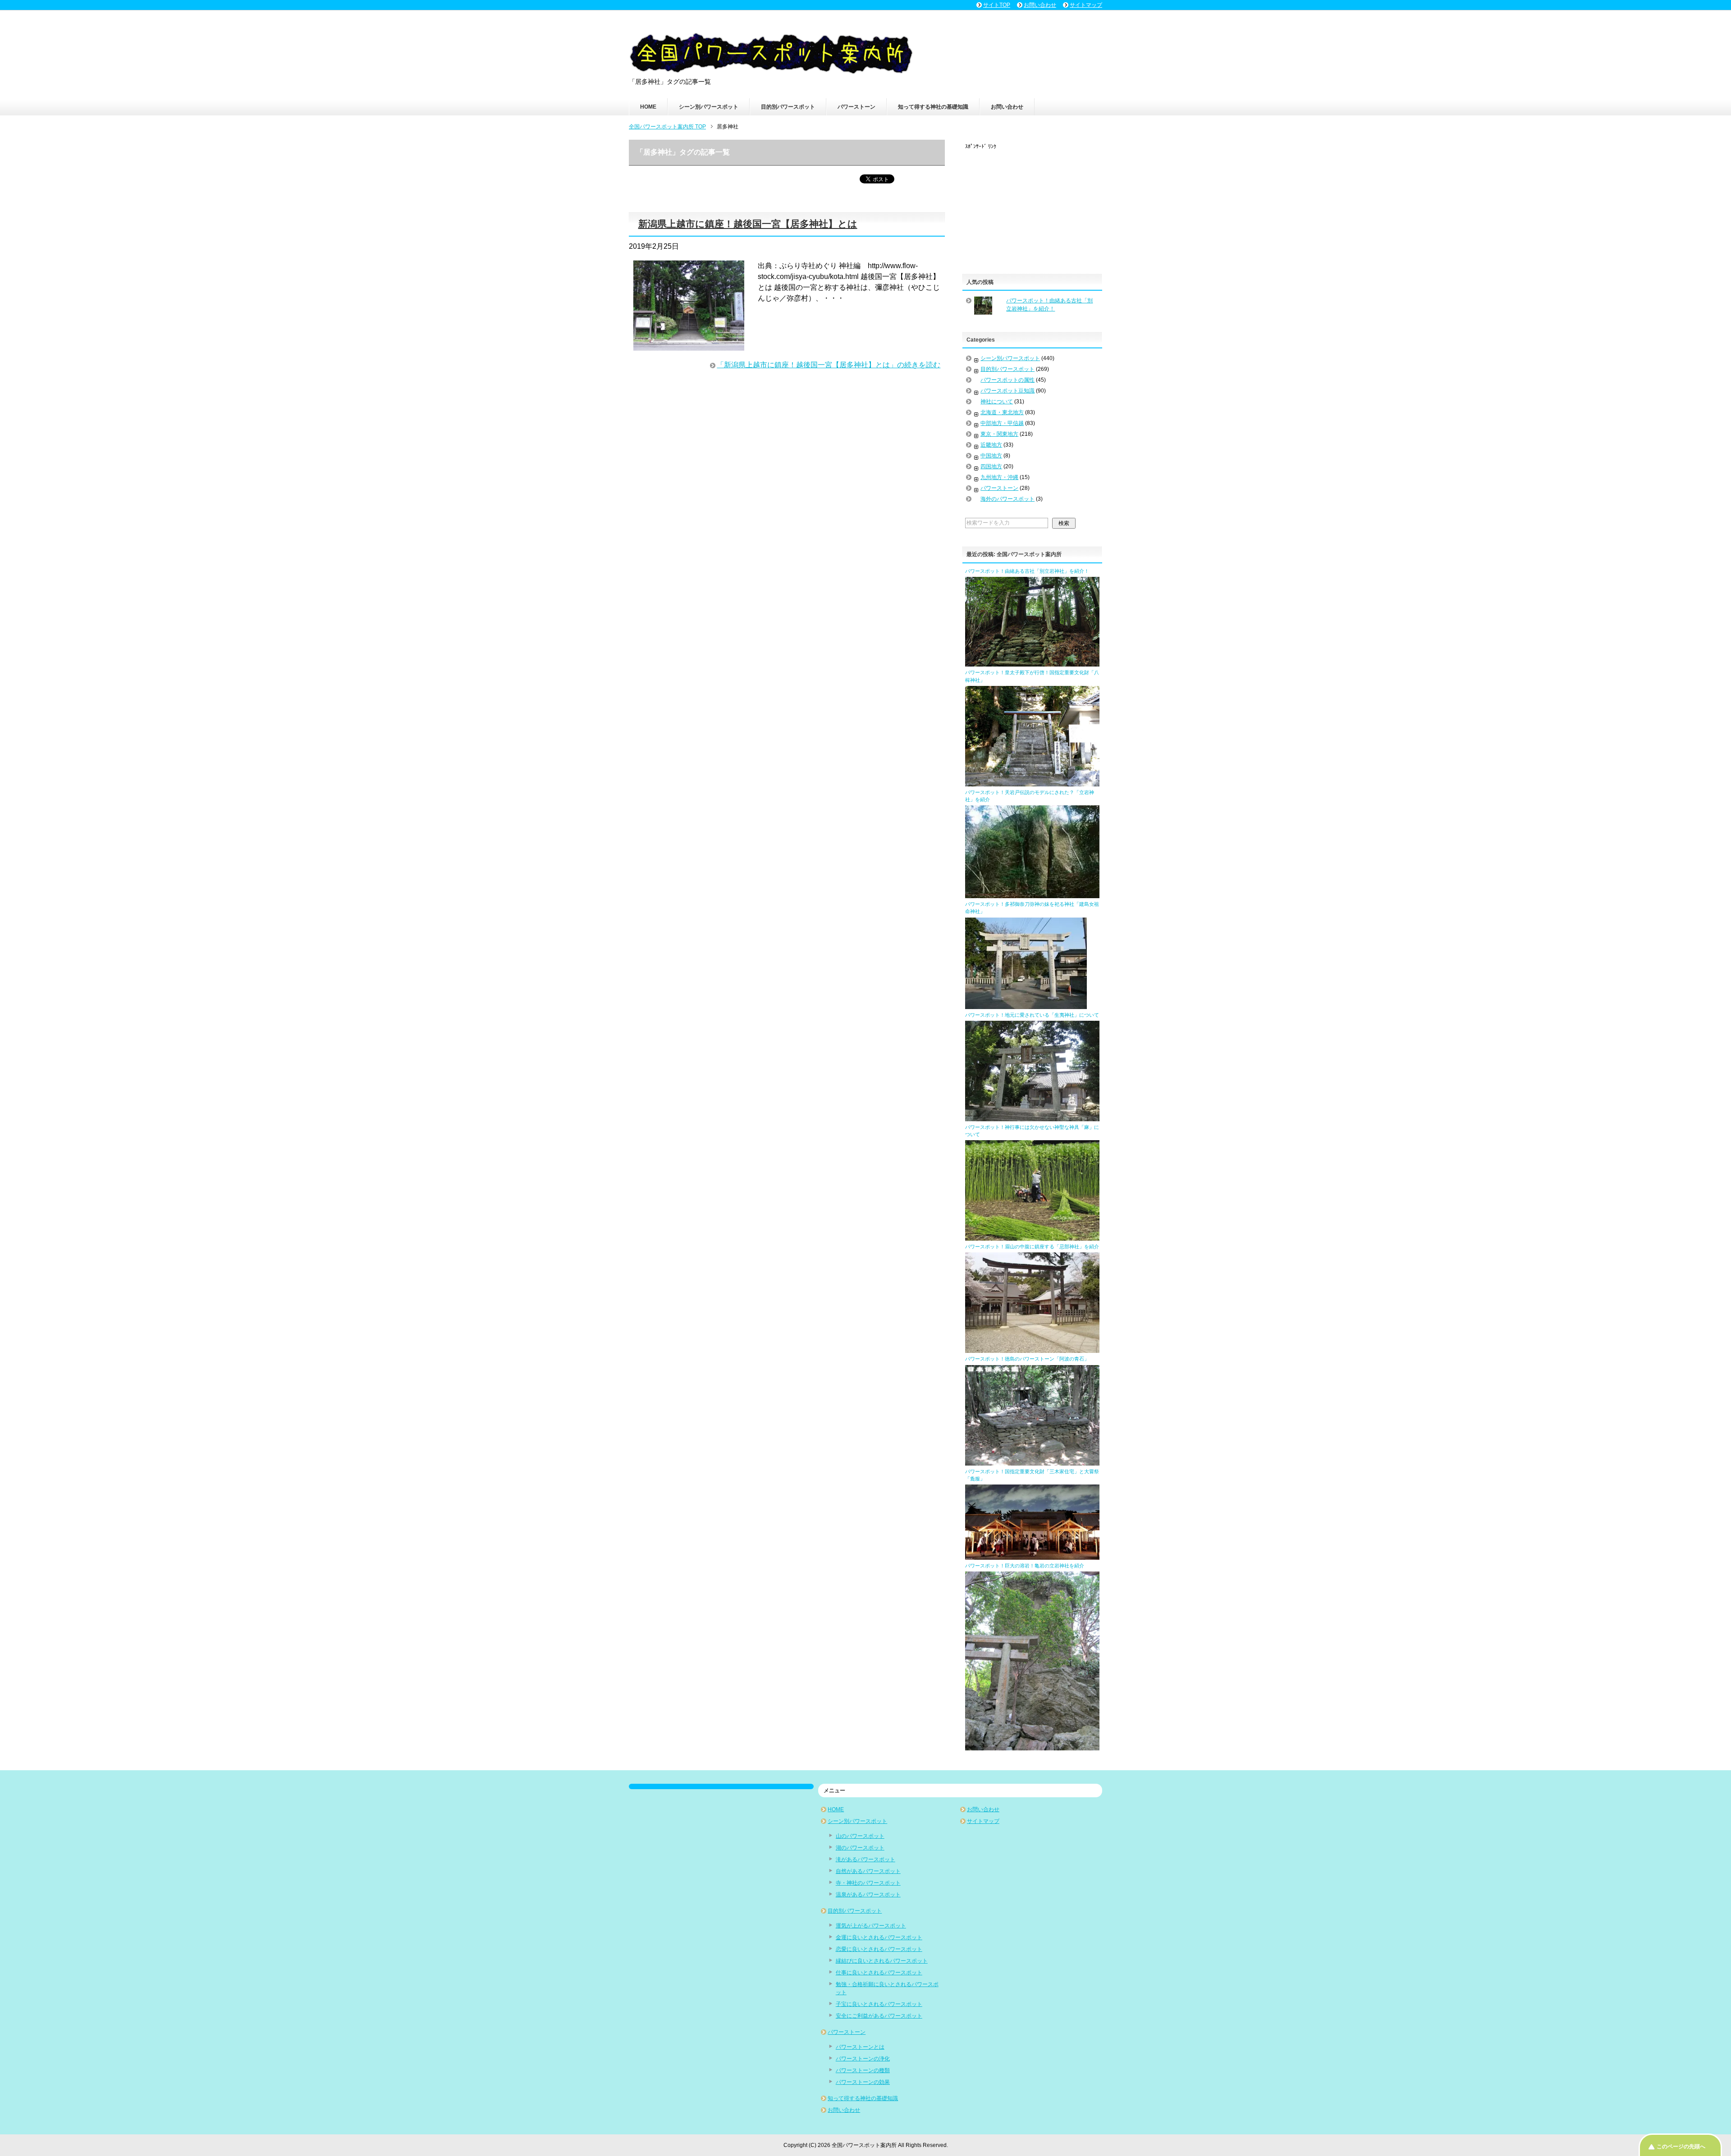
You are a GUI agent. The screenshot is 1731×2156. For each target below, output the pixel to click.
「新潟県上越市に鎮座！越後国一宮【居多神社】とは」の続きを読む (829, 365)
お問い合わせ (1007, 107)
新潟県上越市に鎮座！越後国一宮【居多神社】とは (748, 224)
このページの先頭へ (1681, 2147)
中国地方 (991, 456)
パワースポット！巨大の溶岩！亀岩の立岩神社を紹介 (1025, 1566)
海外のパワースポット (1007, 499)
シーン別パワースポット (709, 107)
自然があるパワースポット (868, 1871)
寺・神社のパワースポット (868, 1883)
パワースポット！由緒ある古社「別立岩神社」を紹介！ (1027, 571)
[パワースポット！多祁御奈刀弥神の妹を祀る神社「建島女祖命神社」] (1026, 1005)
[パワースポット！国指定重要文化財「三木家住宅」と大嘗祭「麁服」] (1032, 1556)
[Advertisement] (1033, 207)
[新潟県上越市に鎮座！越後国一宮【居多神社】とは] (689, 345)
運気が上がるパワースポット (871, 1926)
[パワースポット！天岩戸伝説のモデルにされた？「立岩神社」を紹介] (1032, 894)
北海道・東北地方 (1002, 412)
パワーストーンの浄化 (863, 2059)
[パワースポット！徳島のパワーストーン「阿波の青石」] (1032, 1462)
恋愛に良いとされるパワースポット (879, 1949)
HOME (648, 107)
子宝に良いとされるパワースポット (879, 2004)
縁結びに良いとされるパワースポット (882, 1961)
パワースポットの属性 (1007, 380)
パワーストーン (856, 107)
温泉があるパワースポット (868, 1895)
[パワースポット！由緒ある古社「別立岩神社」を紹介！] (1032, 662)
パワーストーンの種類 (863, 2070)
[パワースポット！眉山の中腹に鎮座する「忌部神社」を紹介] (1032, 1349)
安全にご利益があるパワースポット (879, 2016)
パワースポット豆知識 (1007, 391)
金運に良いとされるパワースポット (879, 1937)
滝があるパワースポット (865, 1859)
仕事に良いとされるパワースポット (879, 1973)
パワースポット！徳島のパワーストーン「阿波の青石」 (1027, 1359)
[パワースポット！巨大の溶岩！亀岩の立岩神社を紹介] (1032, 1746)
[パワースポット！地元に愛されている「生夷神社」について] (1032, 1117)
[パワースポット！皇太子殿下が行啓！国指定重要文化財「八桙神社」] (1032, 782)
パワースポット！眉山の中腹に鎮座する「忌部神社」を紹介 (1032, 1247)
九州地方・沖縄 (999, 477)
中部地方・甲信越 (1002, 423)
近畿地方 (991, 445)
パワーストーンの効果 (863, 2082)
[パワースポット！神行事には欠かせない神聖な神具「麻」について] (1032, 1237)
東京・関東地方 (999, 434)
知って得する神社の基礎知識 (933, 107)
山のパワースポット (860, 1836)
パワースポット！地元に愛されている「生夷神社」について (1032, 1015)
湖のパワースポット (860, 1848)
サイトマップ (983, 1821)
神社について (997, 402)
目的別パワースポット (788, 107)
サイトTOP (997, 5)
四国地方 (991, 466)
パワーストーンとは (860, 2047)
